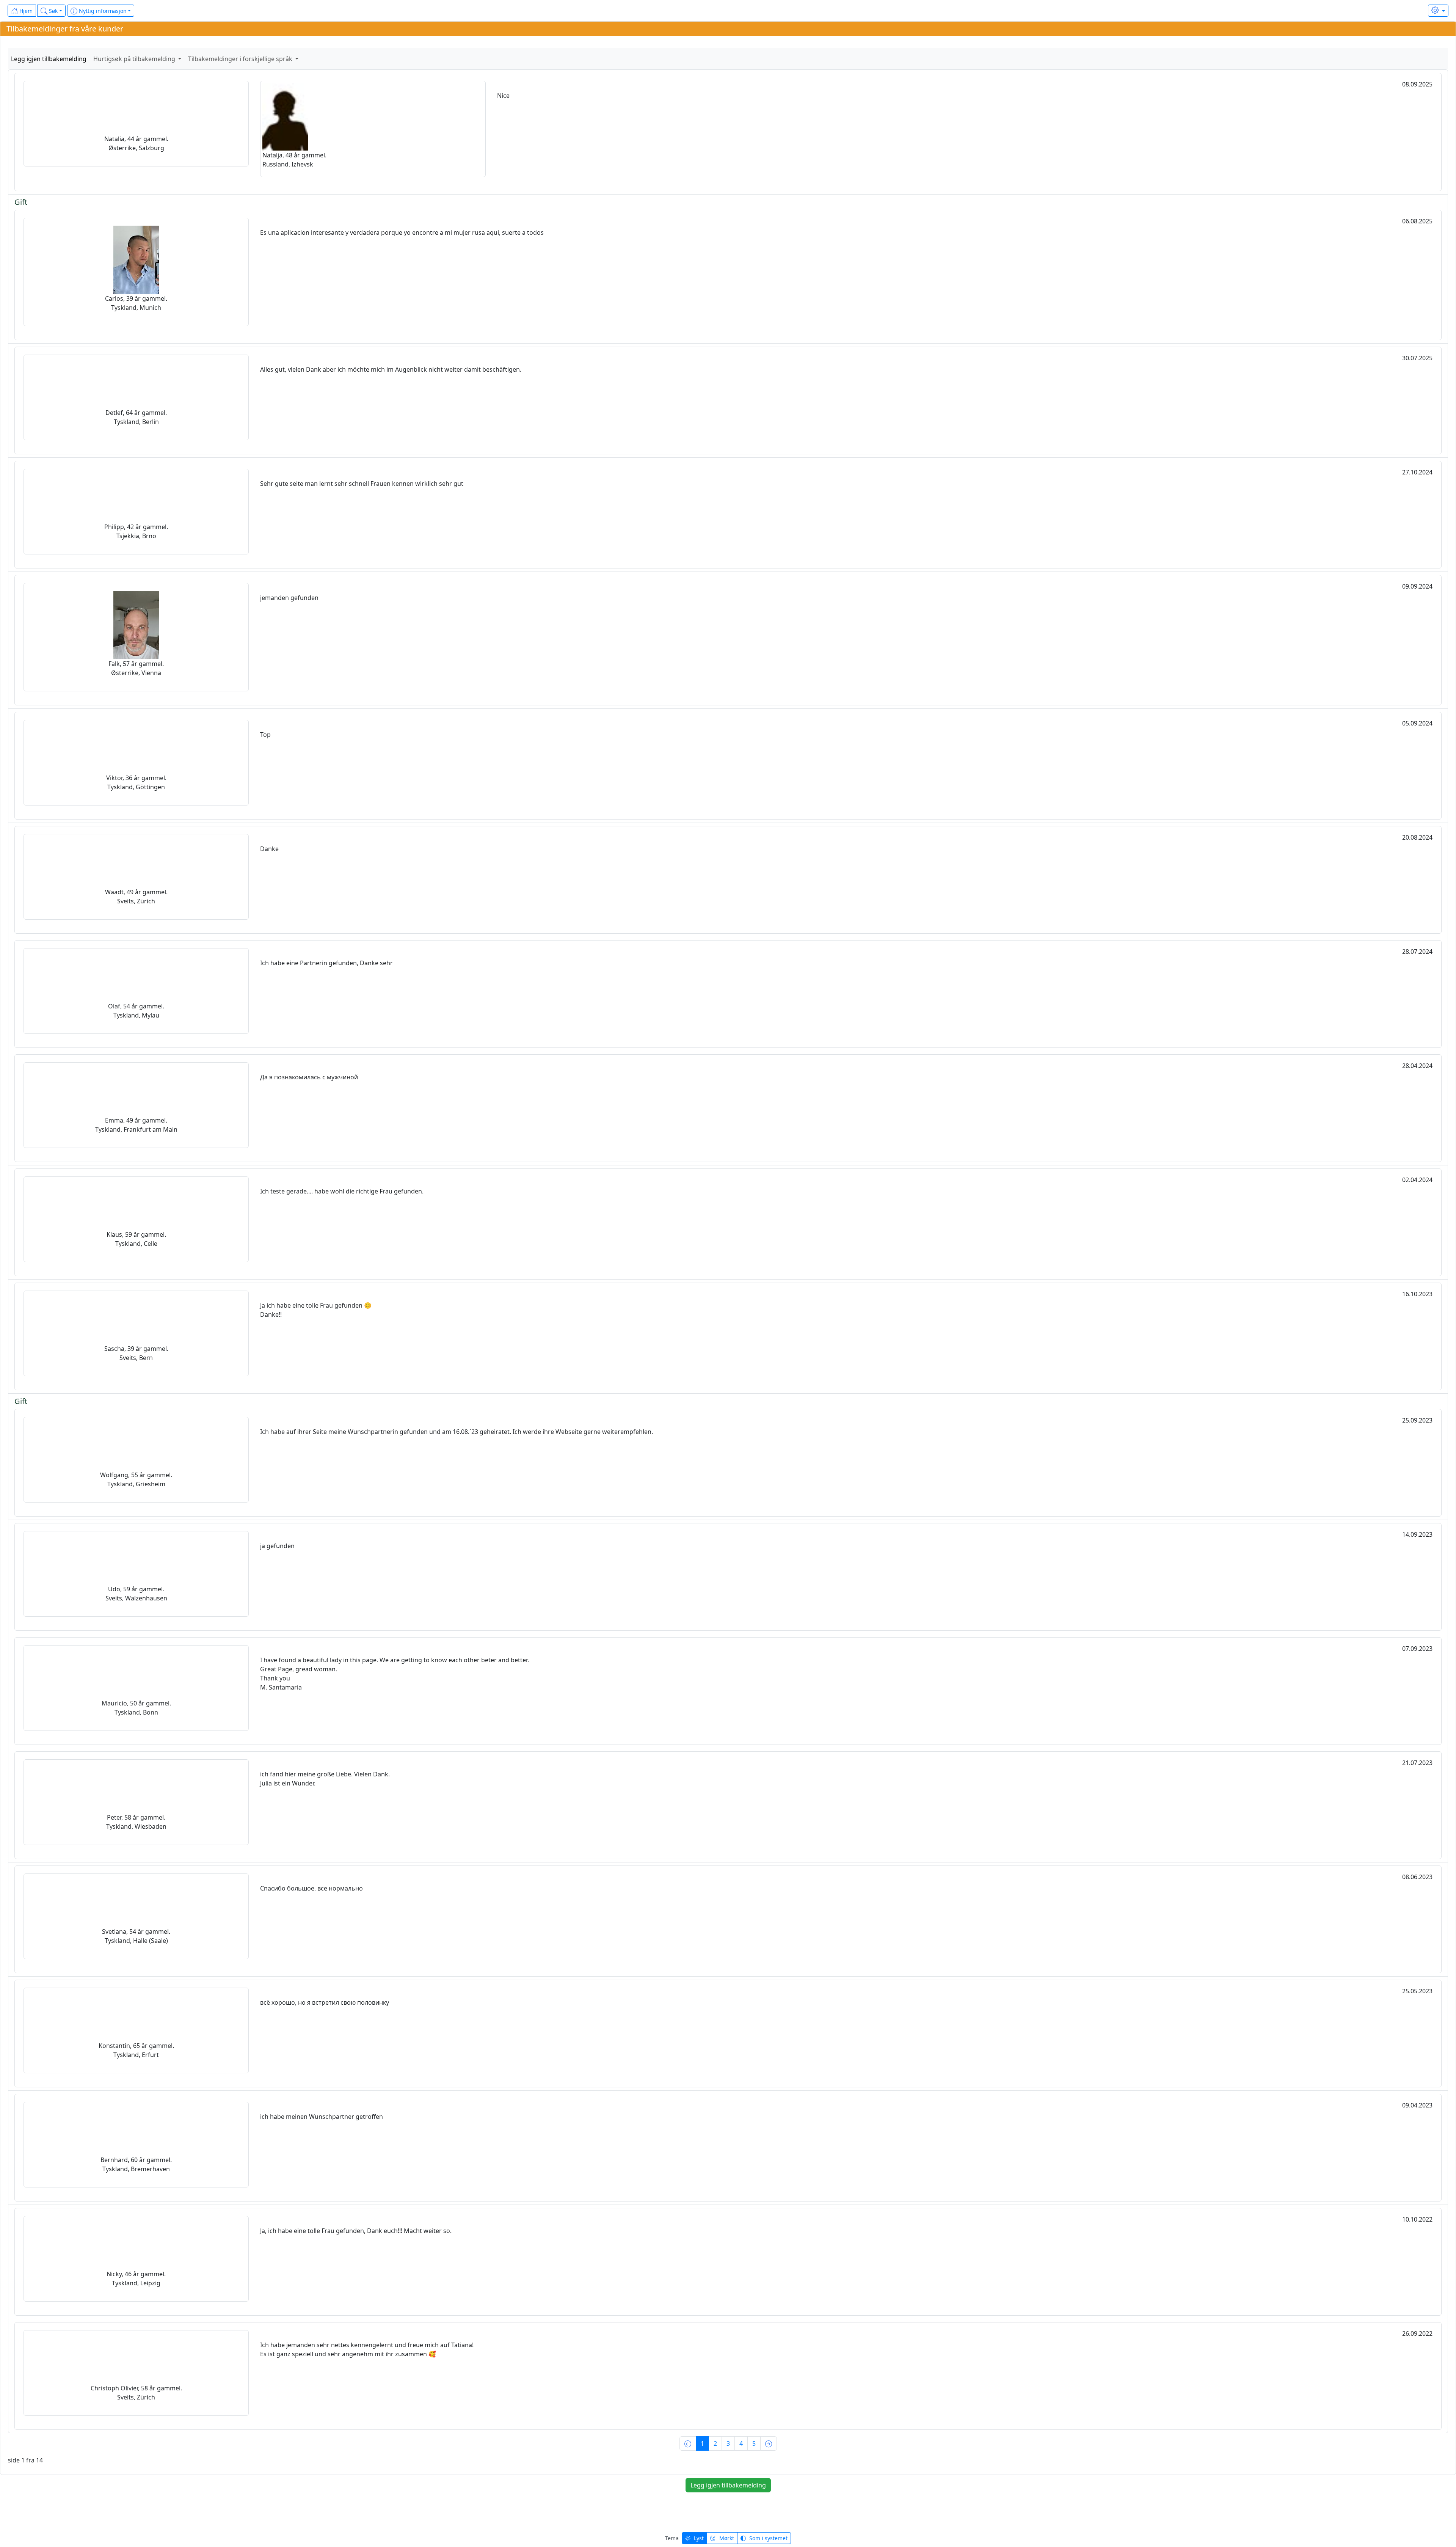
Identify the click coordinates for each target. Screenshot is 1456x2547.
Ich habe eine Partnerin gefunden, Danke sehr (326, 963)
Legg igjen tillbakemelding (49, 59)
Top (265, 735)
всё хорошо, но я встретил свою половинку (325, 2002)
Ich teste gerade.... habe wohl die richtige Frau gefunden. (342, 1191)
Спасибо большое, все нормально (311, 1888)
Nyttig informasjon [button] (102, 11)
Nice (503, 96)
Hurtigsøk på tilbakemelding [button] (135, 59)
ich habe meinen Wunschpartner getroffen (322, 2117)
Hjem (25, 11)
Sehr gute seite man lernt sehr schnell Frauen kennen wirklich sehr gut (362, 484)
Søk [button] (53, 11)
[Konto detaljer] (1438, 11)
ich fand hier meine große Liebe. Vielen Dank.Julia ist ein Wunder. (325, 1779)
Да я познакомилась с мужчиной (309, 1077)
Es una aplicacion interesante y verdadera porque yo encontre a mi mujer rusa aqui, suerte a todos (402, 232)
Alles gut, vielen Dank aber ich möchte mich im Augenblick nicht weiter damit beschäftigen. (391, 369)
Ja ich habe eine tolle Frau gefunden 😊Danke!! (316, 1310)
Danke (269, 849)
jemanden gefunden (289, 598)
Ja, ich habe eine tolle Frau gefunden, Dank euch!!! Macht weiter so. (356, 2231)
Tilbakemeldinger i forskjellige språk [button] (241, 59)
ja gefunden (277, 1546)
